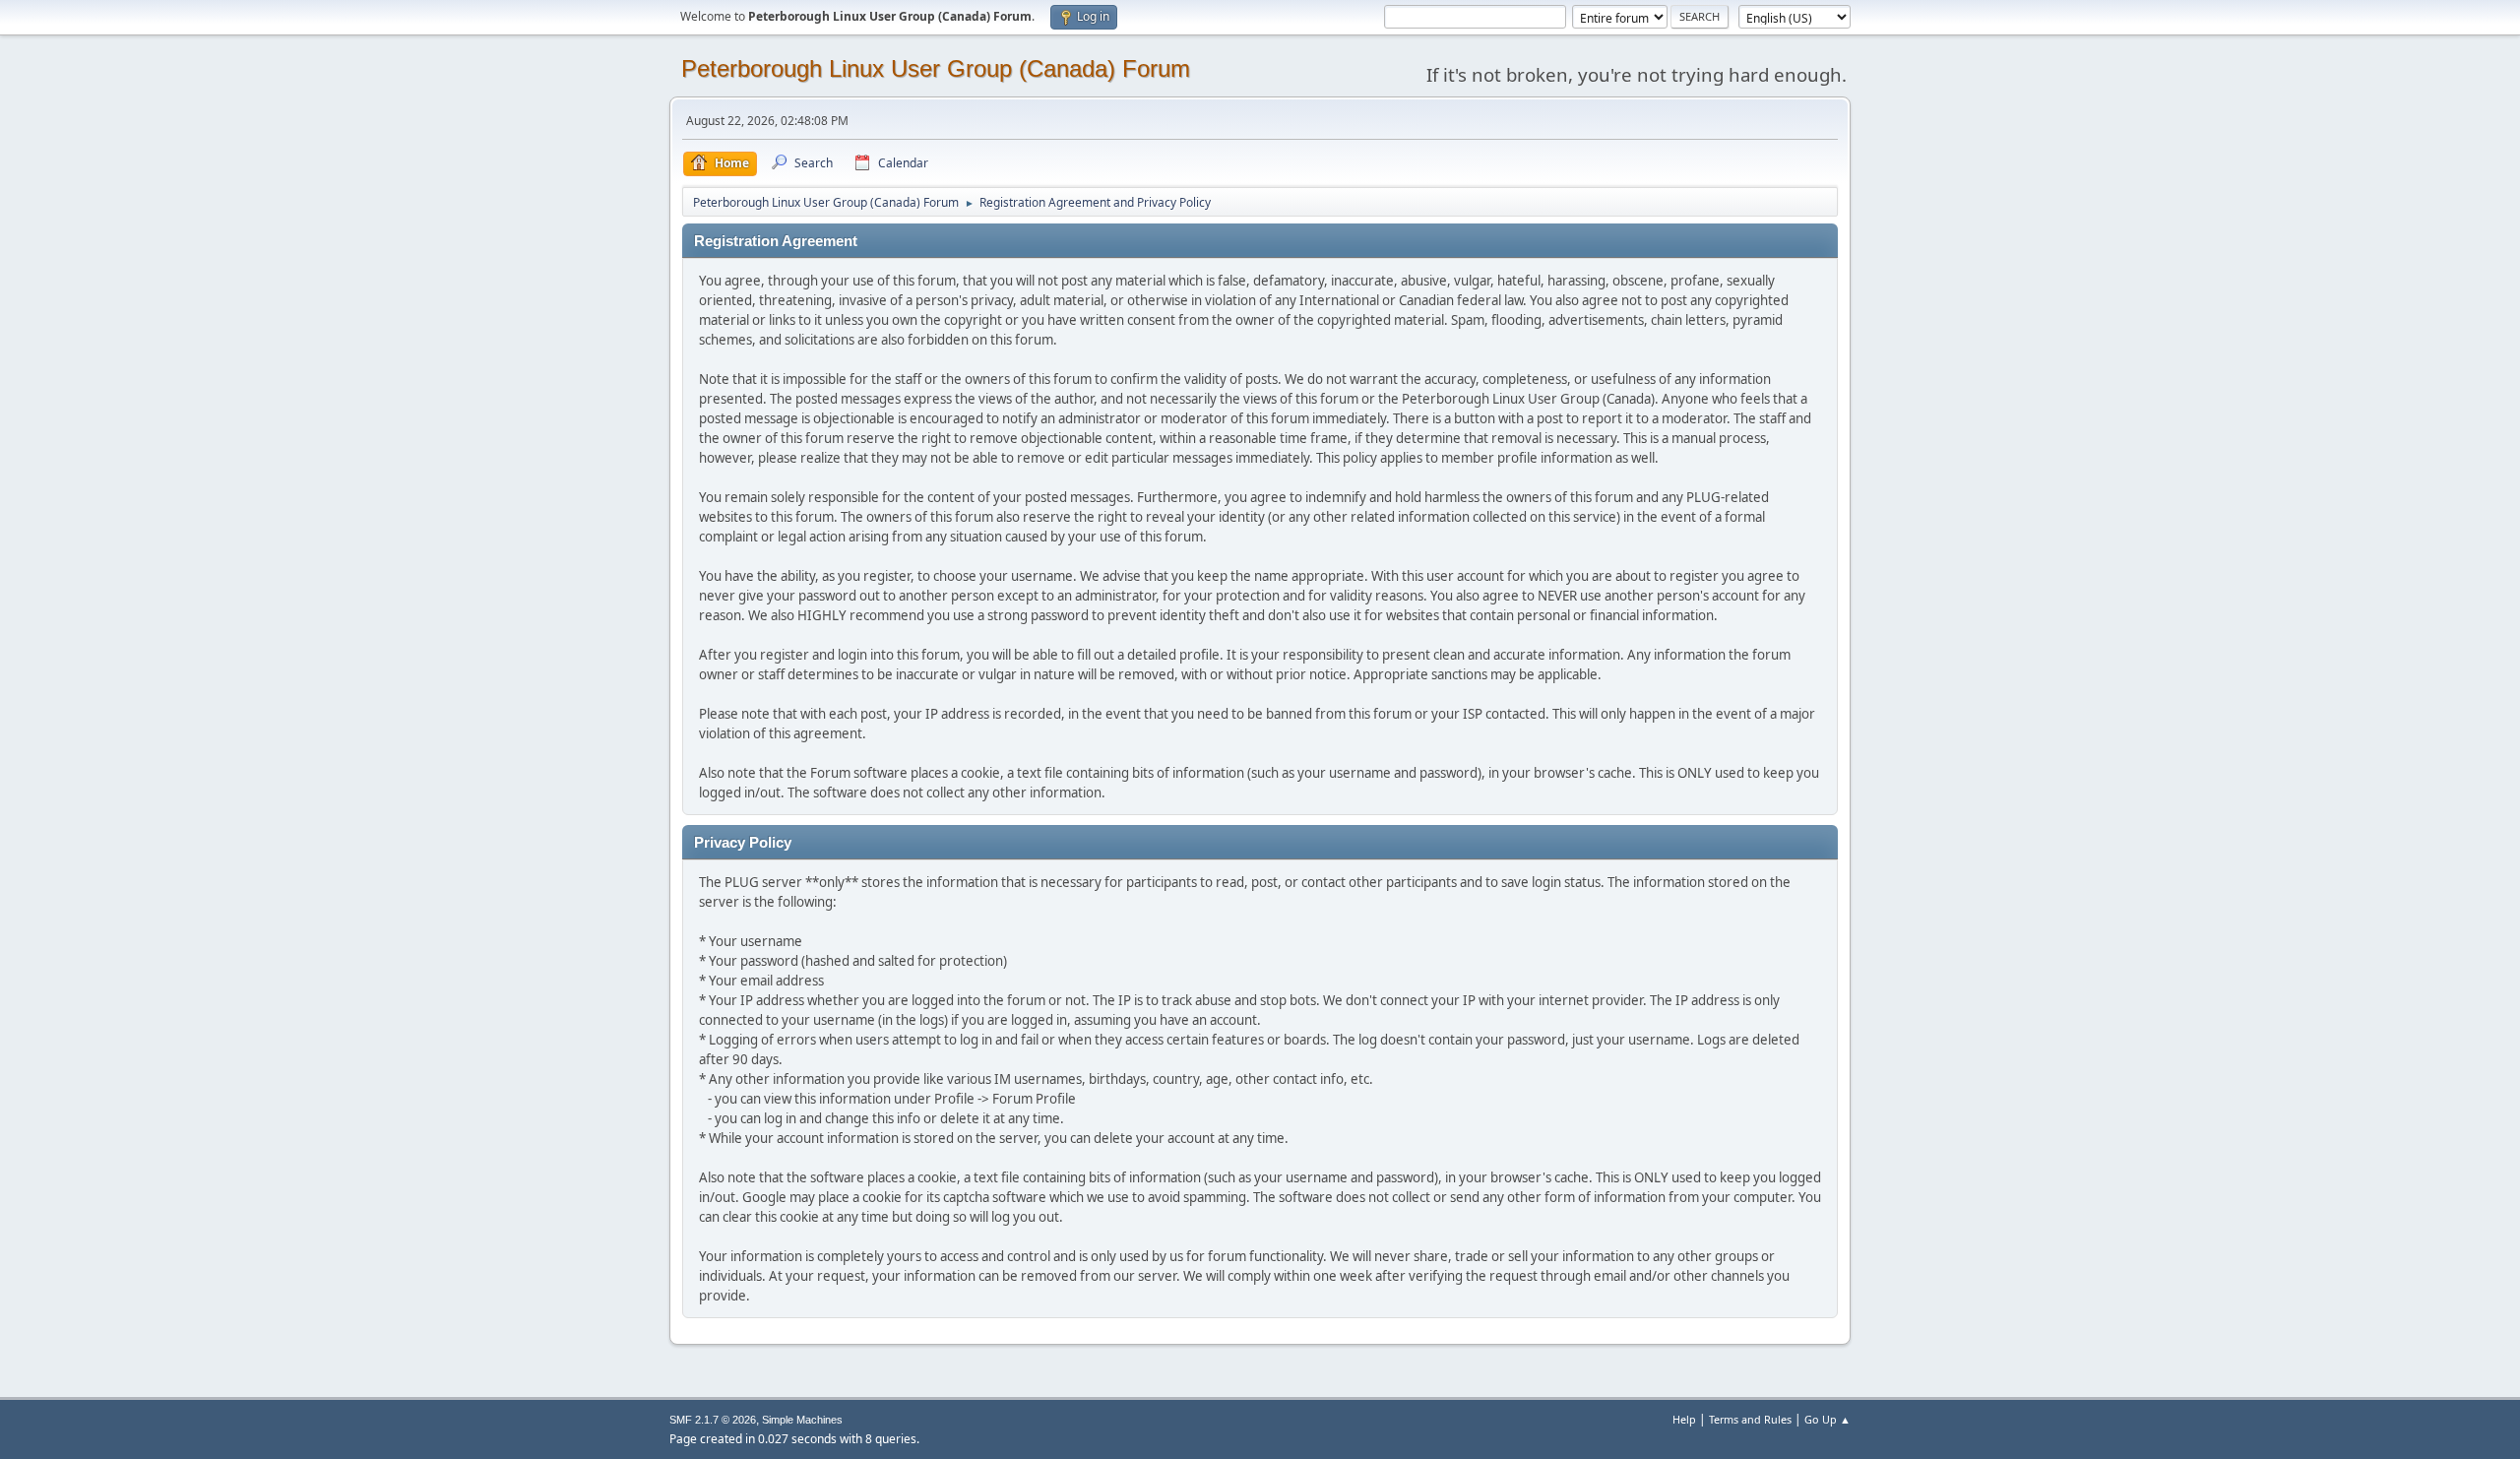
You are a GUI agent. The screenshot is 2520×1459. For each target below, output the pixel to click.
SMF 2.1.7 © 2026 (713, 1420)
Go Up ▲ (1827, 1419)
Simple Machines (802, 1420)
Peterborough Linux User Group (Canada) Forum (936, 68)
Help (1684, 1419)
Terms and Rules (1750, 1419)
